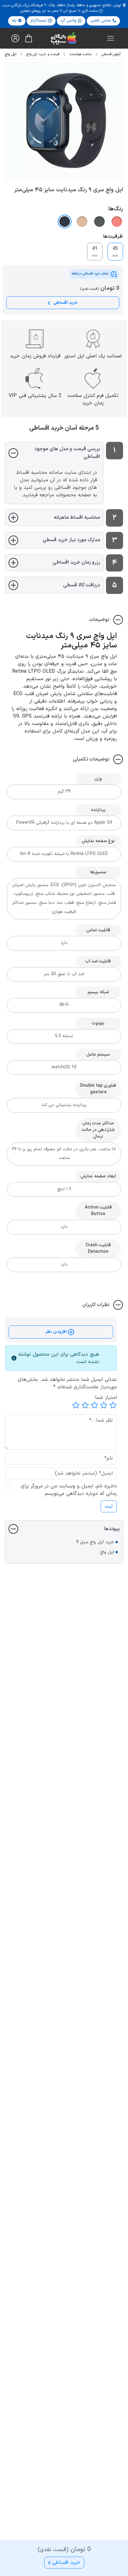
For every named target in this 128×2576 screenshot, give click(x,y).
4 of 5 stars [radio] (85, 1405)
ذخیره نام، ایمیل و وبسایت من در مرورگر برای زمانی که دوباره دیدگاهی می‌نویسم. (69, 1490)
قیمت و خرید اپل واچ (43, 54)
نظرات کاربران (96, 1305)
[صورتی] (117, 222)
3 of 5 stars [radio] (94, 1405)
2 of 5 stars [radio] (104, 1405)
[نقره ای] (99, 222)
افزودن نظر (57, 1332)
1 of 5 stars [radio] (113, 1405)
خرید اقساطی (65, 303)
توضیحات (99, 620)
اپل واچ (107, 1552)
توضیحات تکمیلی (91, 759)
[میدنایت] (65, 222)
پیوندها (112, 1529)
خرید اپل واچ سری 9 (95, 1542)
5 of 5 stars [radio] (76, 1405)
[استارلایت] (82, 222)
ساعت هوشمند (80, 54)
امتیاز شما (106, 1398)
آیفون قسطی (111, 54)
